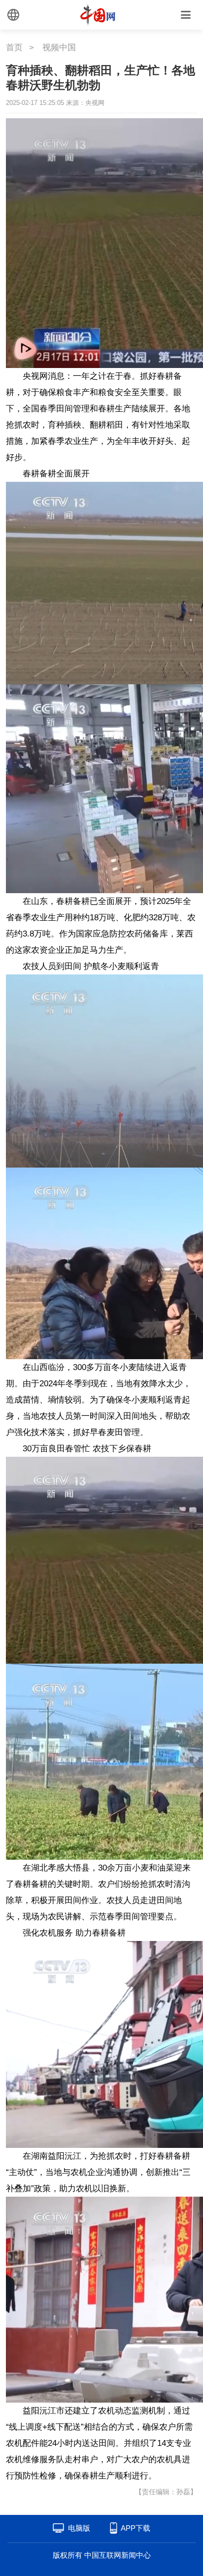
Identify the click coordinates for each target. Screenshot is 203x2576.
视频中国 (59, 48)
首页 (14, 48)
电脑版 (79, 2528)
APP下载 (135, 2528)
